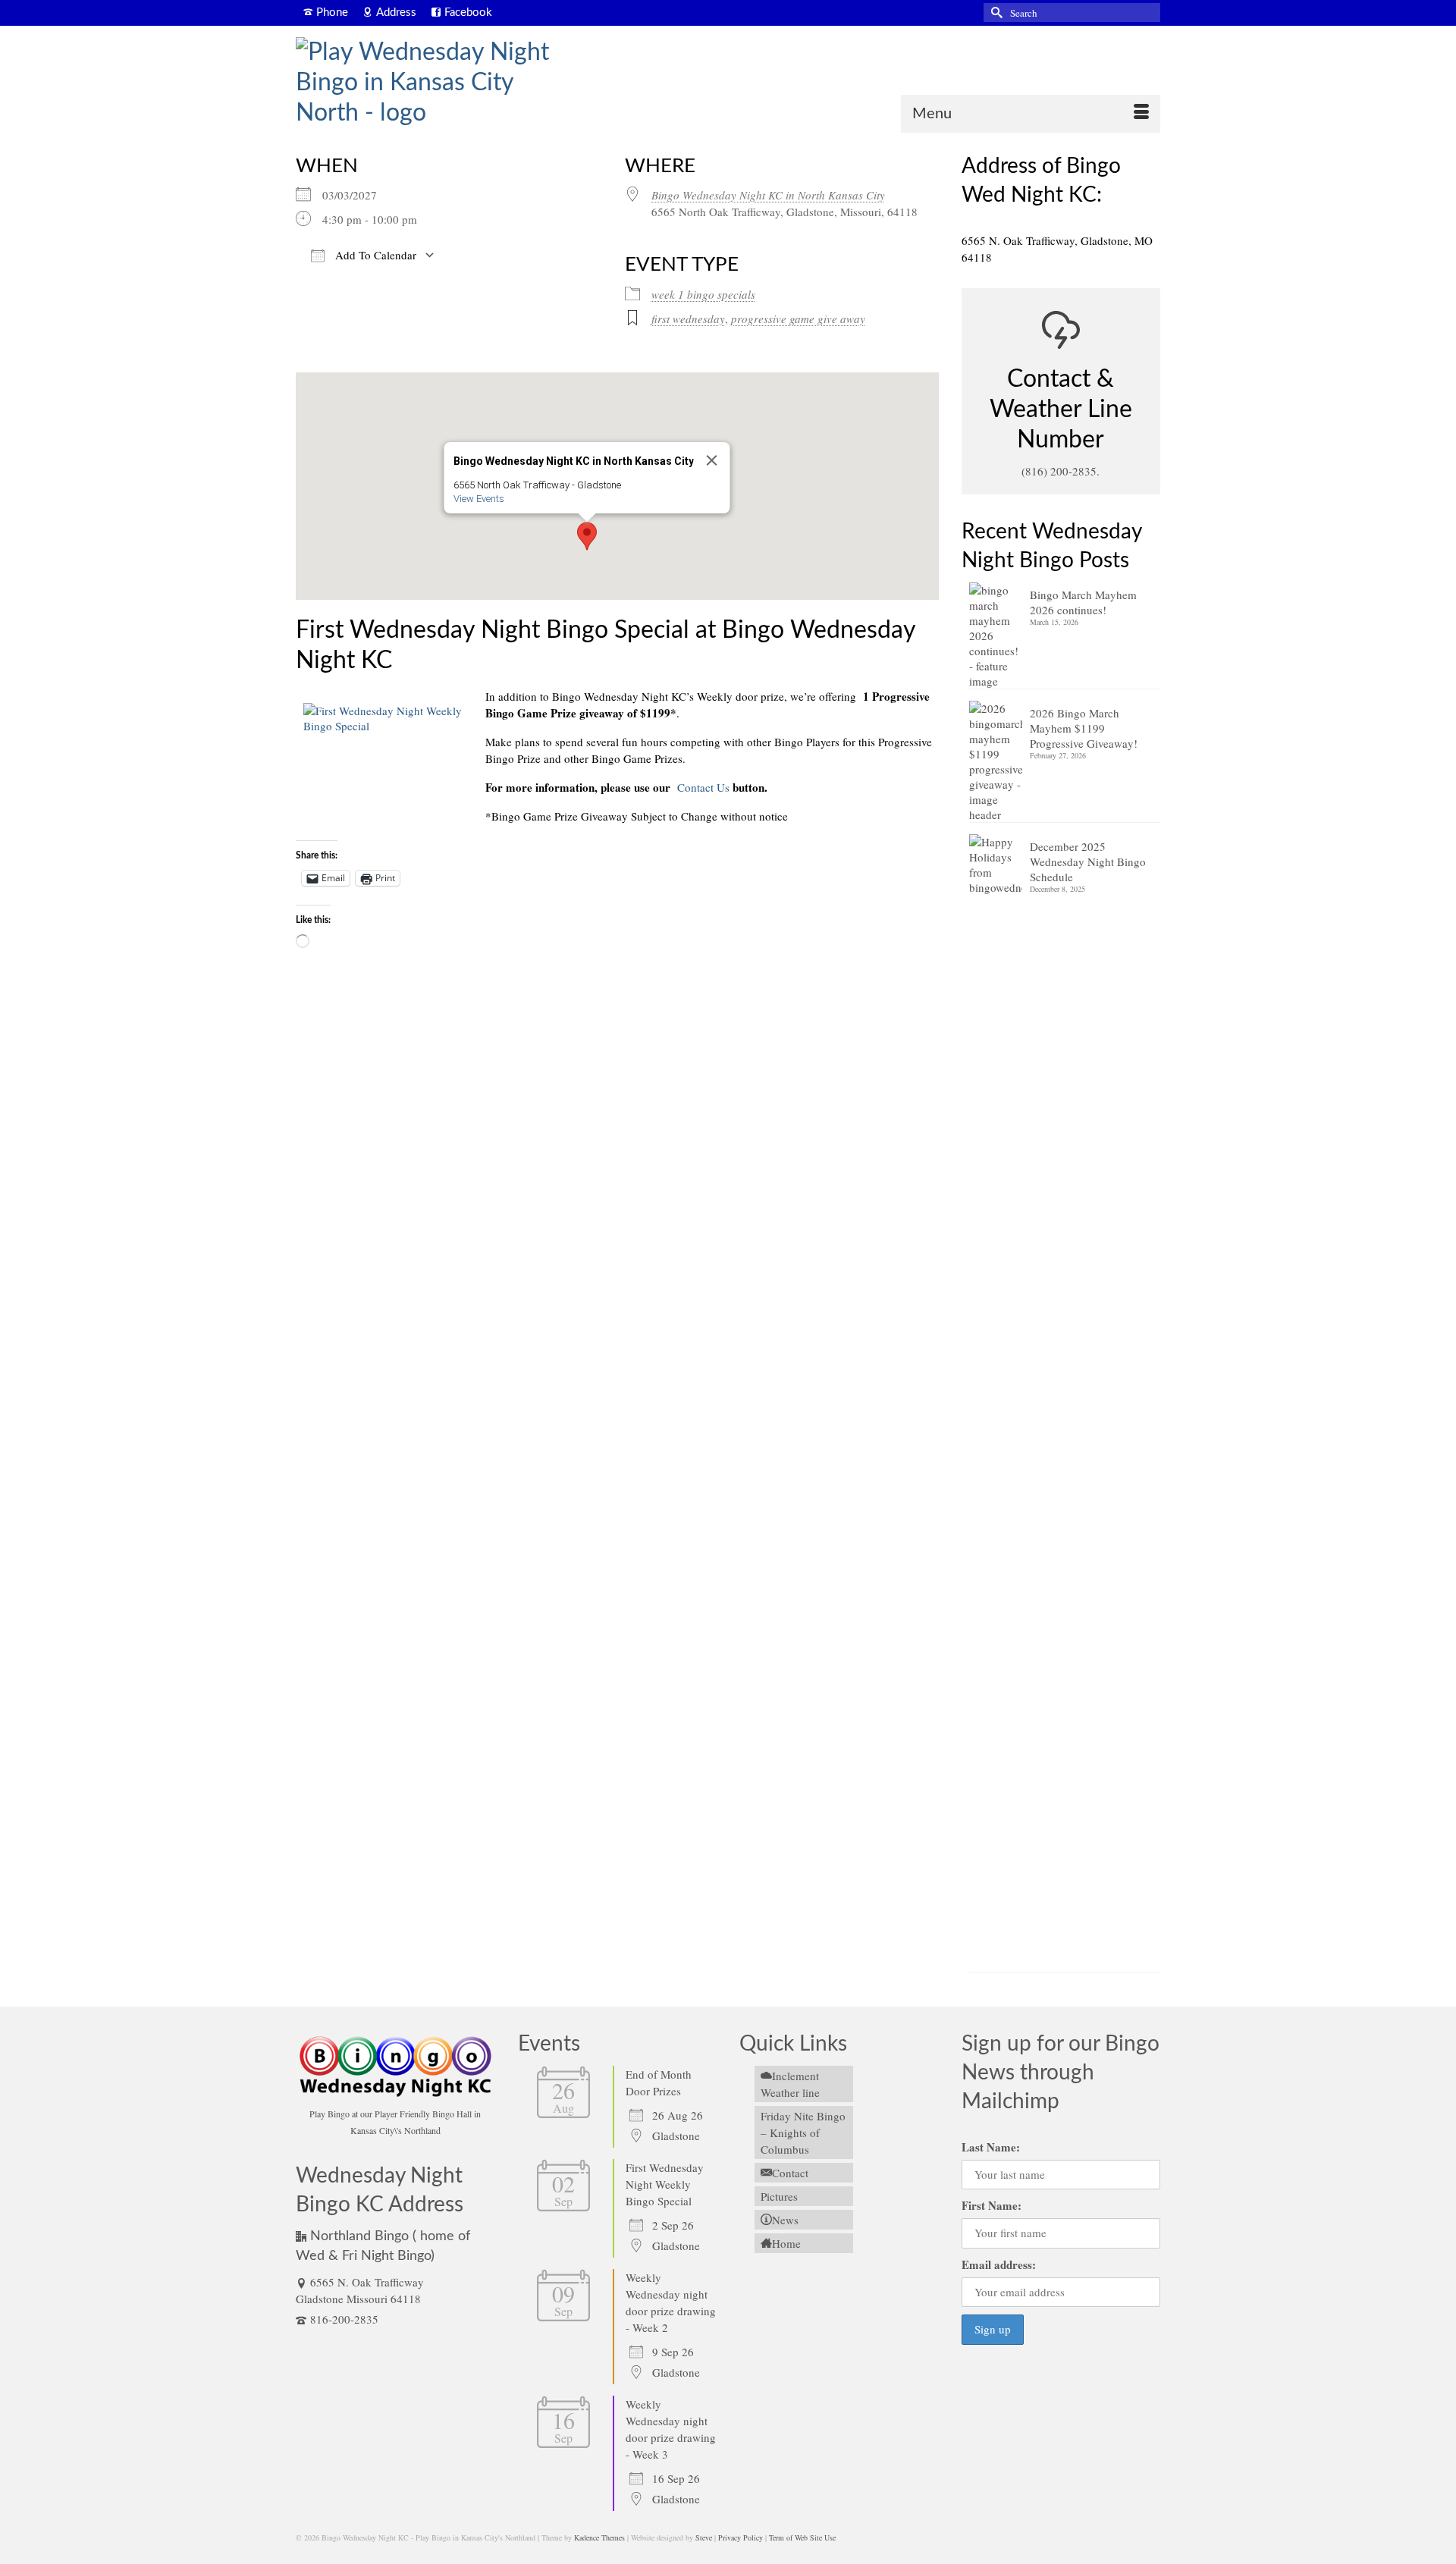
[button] (587, 536)
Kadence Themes (599, 2537)
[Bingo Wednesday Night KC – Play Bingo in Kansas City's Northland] (432, 83)
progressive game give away (798, 319)
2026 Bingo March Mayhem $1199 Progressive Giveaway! (1084, 728)
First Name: (992, 2205)
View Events (478, 499)
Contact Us (702, 787)
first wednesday (688, 319)
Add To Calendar (374, 255)
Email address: (999, 2264)
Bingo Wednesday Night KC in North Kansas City (768, 195)
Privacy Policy (741, 2537)
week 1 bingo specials (703, 294)
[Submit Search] (995, 13)
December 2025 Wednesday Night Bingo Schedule (1088, 861)
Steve (704, 2537)
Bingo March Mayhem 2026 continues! (1083, 602)
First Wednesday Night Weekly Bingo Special (665, 2184)
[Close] (711, 460)
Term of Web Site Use (802, 2537)
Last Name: (991, 2147)
